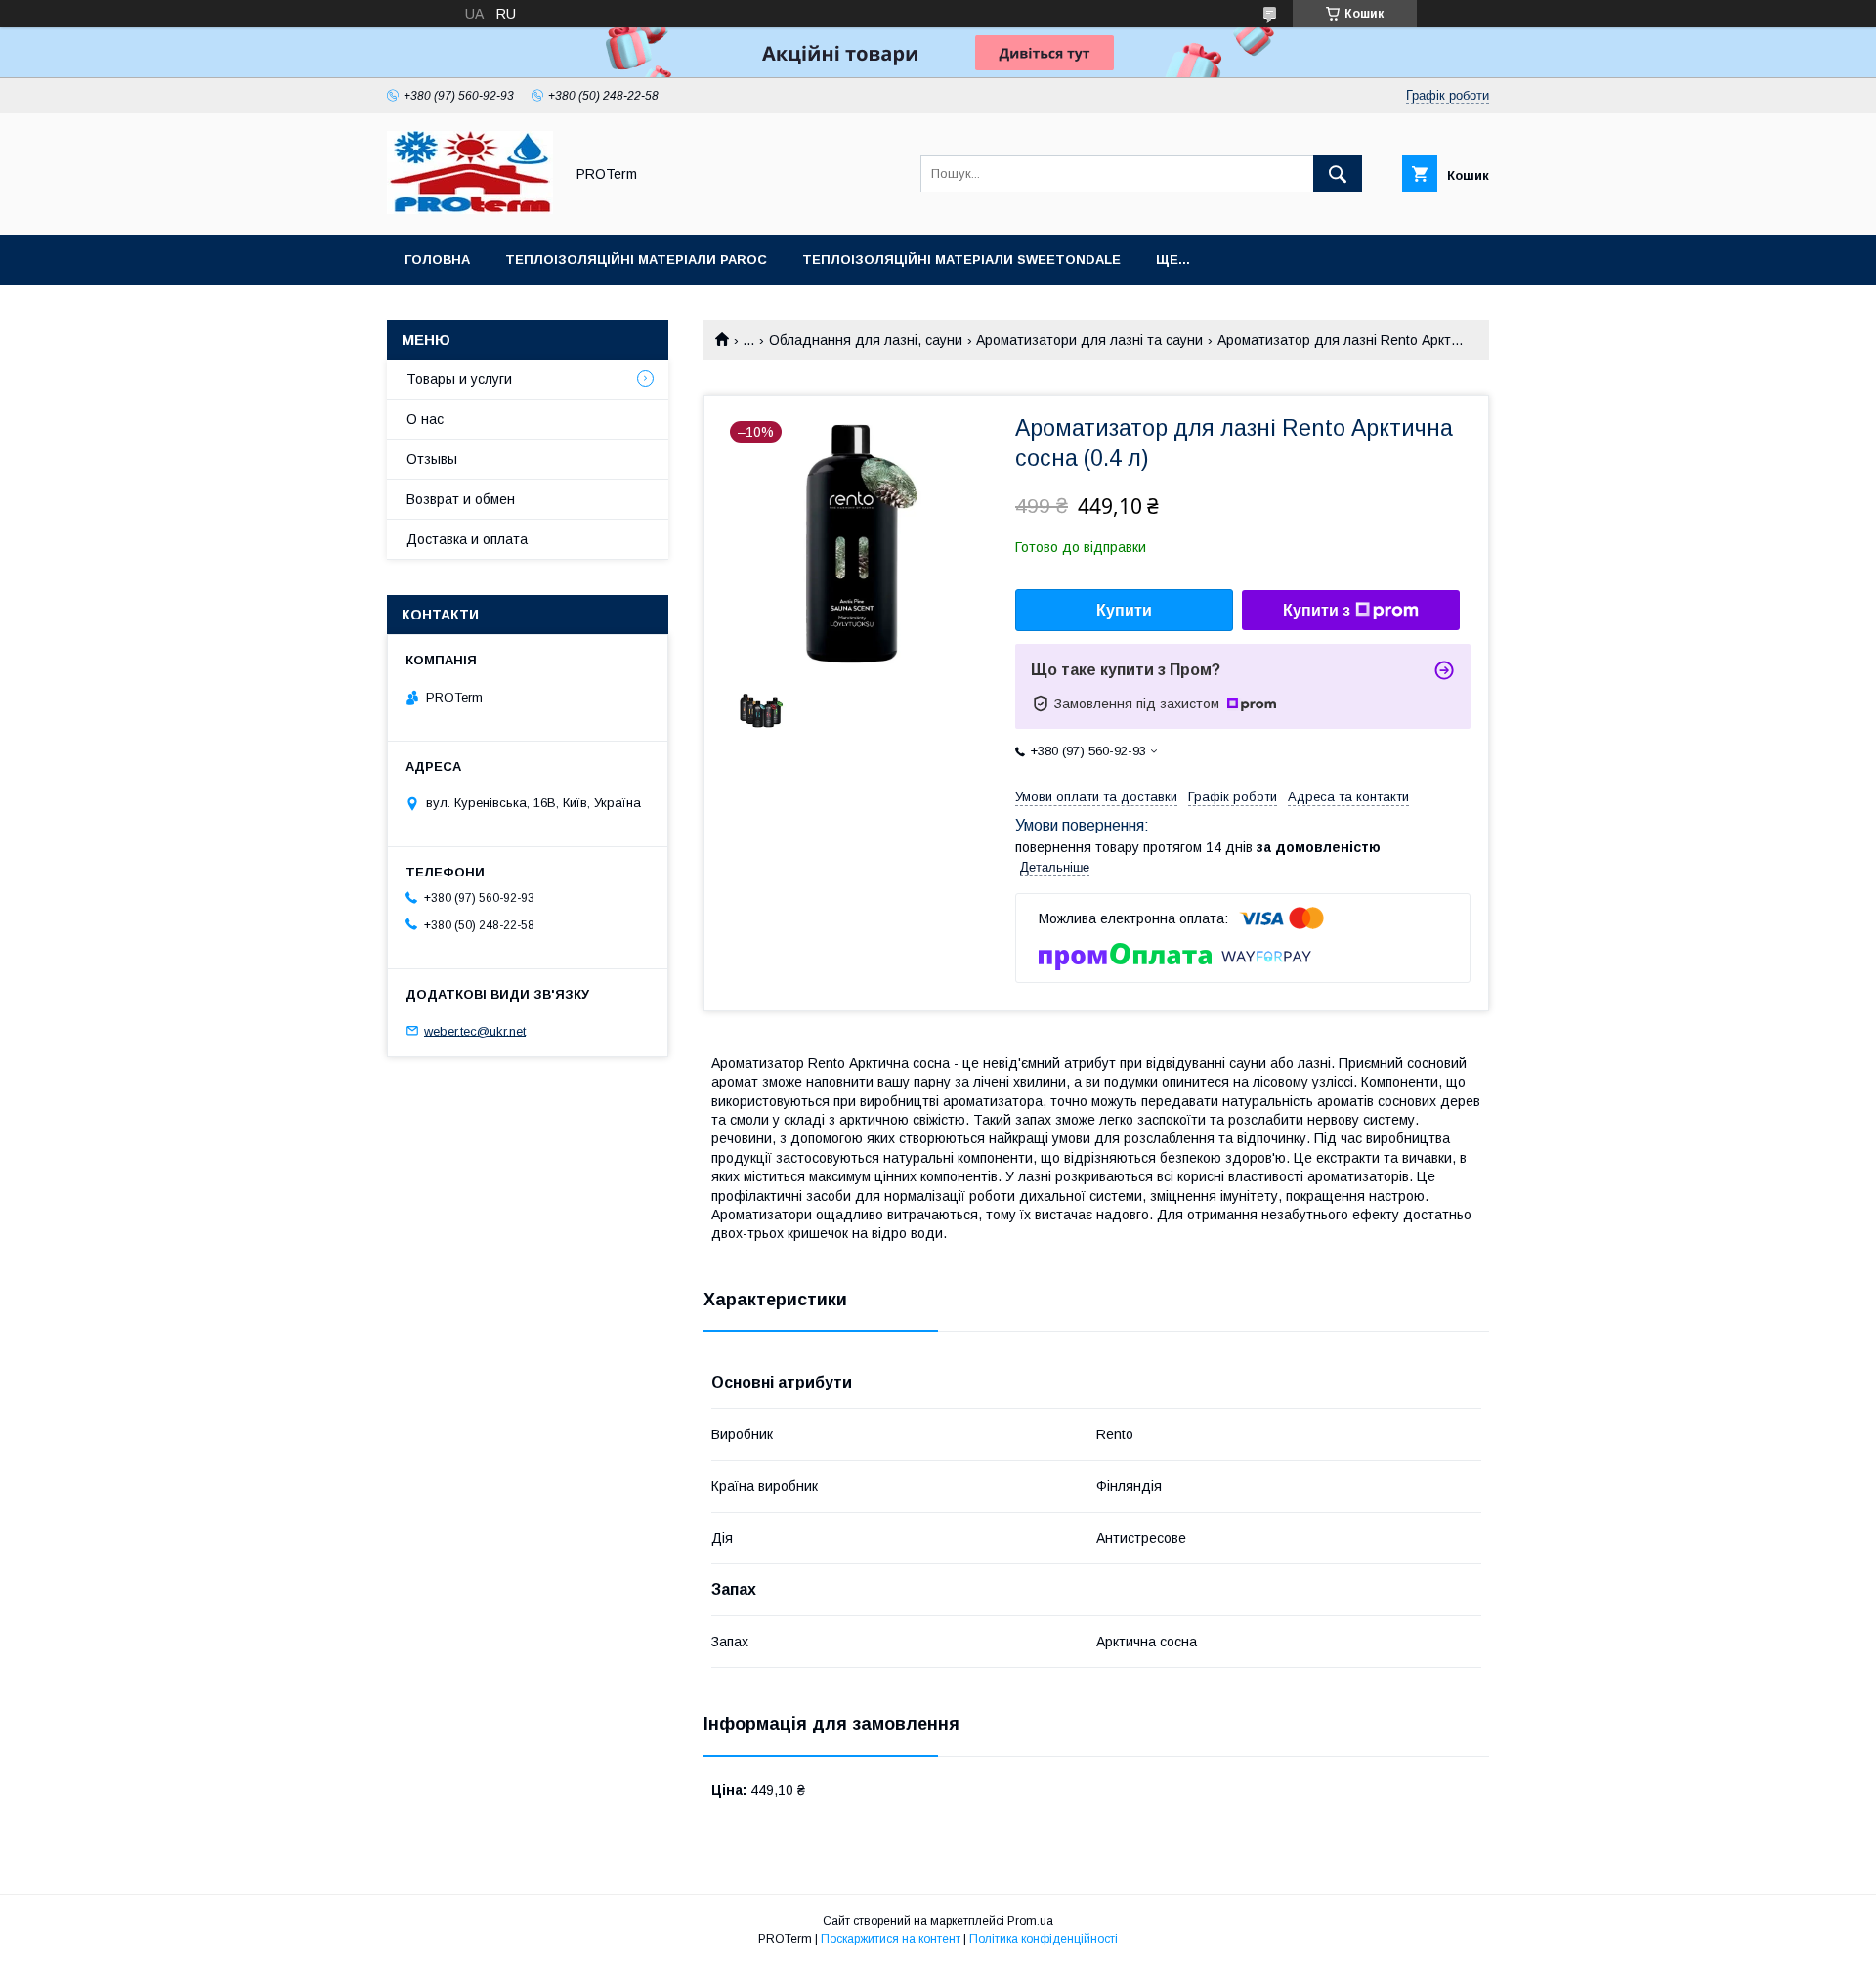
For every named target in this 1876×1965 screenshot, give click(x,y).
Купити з (1317, 610)
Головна (437, 259)
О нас (425, 419)
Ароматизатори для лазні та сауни (1089, 340)
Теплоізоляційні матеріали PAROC (636, 259)
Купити (1124, 610)
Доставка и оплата (467, 539)
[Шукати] (1338, 174)
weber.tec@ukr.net (475, 1030)
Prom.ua (1030, 1921)
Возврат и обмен (461, 499)
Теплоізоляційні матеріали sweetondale (961, 259)
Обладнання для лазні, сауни (866, 340)
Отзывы (432, 459)
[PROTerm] (470, 209)
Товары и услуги (459, 379)
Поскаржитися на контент (891, 1939)
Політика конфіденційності (1044, 1939)
